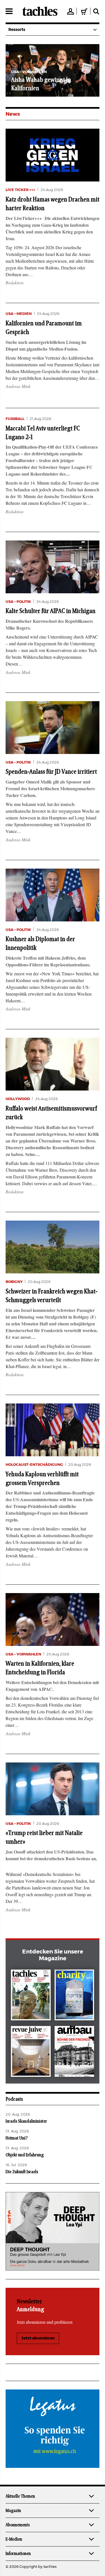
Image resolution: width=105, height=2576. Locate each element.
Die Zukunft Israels (22, 2172)
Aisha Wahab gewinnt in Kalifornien (34, 84)
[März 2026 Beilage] (74, 1996)
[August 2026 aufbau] (74, 2053)
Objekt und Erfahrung (25, 2155)
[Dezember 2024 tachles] (31, 1996)
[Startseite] (40, 11)
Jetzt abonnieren (38, 2338)
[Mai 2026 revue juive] (31, 2053)
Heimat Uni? (17, 2138)
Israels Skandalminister (26, 2121)
